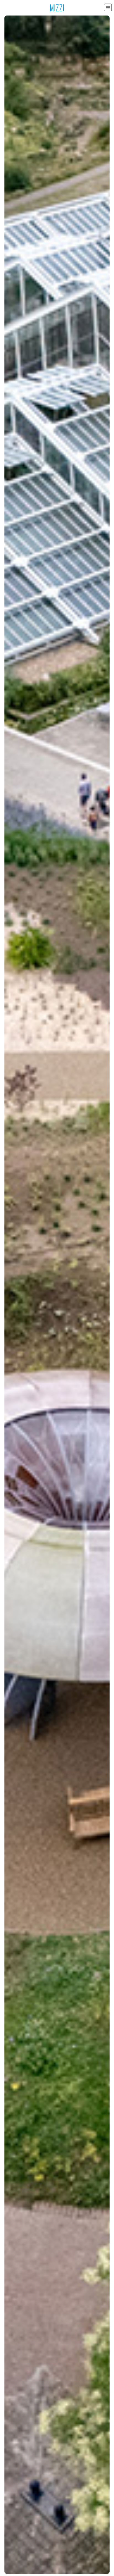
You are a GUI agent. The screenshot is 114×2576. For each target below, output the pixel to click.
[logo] (57, 8)
